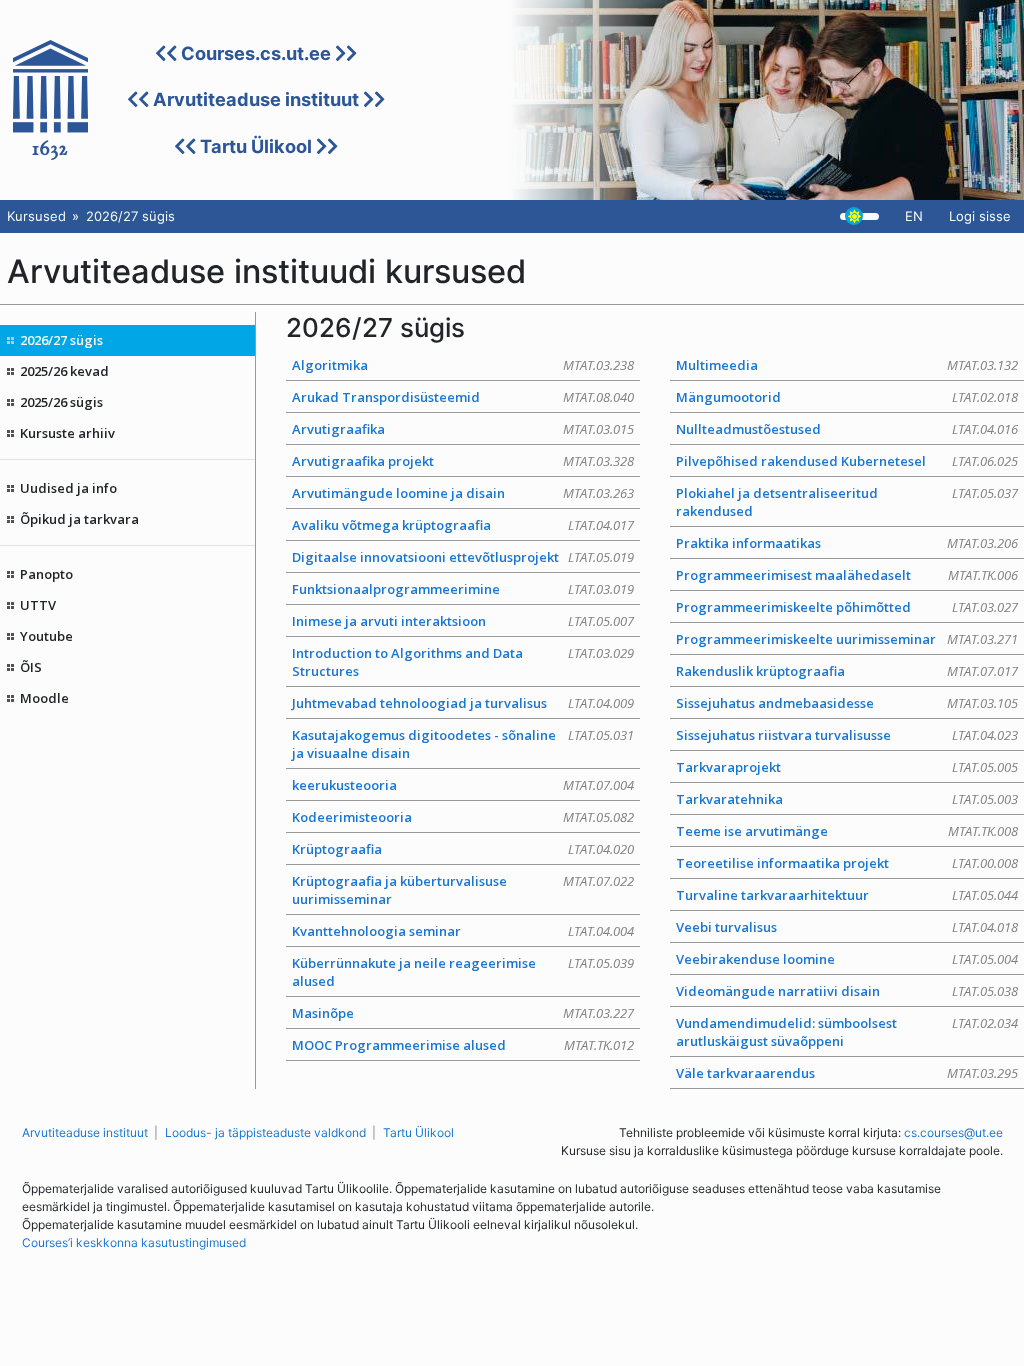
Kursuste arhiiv (67, 433)
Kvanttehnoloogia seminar (463, 931)
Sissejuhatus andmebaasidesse (847, 703)
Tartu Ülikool (256, 146)
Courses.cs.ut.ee (256, 53)
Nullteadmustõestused (847, 429)
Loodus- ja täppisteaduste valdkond (265, 1132)
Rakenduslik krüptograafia (847, 671)
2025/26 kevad (64, 371)
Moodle (44, 698)
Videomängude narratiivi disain (847, 991)
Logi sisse (980, 216)
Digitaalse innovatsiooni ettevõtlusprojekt (463, 557)
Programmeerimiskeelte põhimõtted (847, 607)
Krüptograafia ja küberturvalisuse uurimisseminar (463, 890)
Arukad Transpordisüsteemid (463, 397)
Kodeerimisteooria (463, 817)
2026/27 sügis (61, 340)
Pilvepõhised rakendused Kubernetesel (847, 461)
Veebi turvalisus (847, 927)
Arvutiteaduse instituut (256, 99)
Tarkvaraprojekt (847, 767)
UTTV (38, 605)
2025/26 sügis (61, 402)
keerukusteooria (463, 785)
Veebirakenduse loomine (847, 959)
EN (914, 216)
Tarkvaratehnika (847, 799)
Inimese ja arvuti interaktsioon (463, 621)
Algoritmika (463, 365)
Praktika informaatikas (847, 543)
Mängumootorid (847, 397)
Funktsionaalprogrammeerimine (463, 589)
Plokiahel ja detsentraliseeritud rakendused (847, 502)
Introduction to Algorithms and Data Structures (463, 662)
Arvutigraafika (463, 429)
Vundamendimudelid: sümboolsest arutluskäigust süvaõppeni (847, 1032)
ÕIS (31, 667)
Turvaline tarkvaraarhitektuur (847, 895)
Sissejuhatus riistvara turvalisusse (847, 735)
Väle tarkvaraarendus (847, 1073)
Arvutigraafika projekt (463, 461)
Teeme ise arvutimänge (847, 831)
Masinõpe (463, 1013)
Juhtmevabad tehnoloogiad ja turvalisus (463, 703)
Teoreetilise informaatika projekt (847, 863)
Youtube (46, 636)
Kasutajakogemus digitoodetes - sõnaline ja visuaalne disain (463, 744)
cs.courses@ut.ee (953, 1132)
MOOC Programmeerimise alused (463, 1045)
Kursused (36, 216)
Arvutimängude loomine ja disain (463, 493)
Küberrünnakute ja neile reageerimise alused (463, 972)
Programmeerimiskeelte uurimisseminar (847, 639)
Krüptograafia (463, 849)
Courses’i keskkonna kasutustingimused (134, 1242)
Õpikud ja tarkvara (79, 519)
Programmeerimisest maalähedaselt (847, 575)
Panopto (46, 574)
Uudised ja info (68, 488)
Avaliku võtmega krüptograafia (463, 525)
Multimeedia (847, 365)
